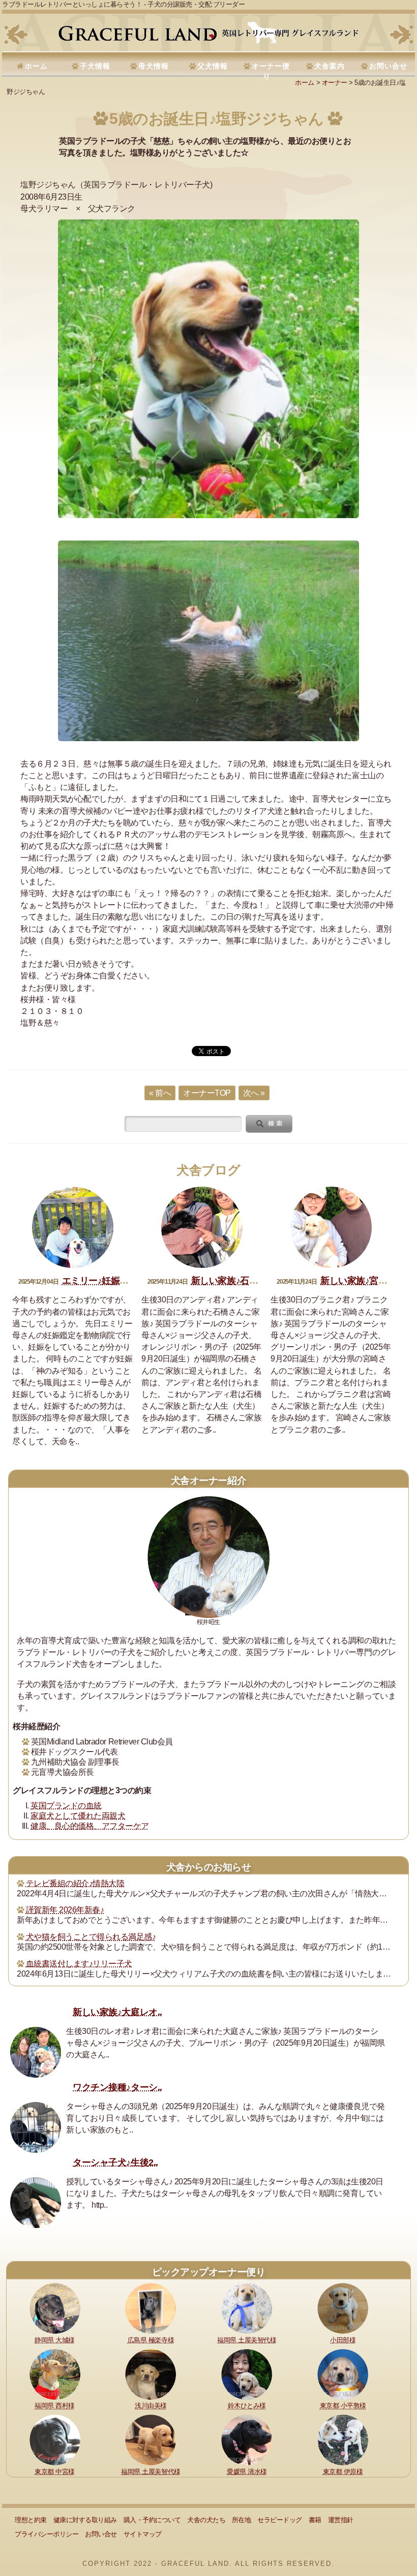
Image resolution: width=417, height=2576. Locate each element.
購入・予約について (152, 2520)
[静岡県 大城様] (55, 2308)
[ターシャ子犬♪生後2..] (36, 2203)
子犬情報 (95, 66)
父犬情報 (213, 66)
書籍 (315, 2520)
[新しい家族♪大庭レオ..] (36, 2052)
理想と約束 (31, 2520)
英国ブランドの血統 (66, 1806)
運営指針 (341, 2520)
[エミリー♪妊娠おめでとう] (73, 1227)
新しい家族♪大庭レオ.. (117, 2012)
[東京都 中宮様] (55, 2440)
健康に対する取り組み (85, 2520)
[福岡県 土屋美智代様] (247, 2308)
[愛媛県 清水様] (247, 2440)
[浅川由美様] (151, 2374)
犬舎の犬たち (206, 2520)
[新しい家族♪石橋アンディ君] (202, 1227)
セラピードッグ (280, 2520)
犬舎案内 (330, 66)
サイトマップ (143, 2534)
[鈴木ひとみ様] (247, 2374)
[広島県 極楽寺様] (151, 2308)
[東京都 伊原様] (343, 2440)
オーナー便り (271, 71)
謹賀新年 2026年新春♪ (65, 1910)
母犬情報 (154, 66)
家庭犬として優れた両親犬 (78, 1816)
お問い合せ (388, 66)
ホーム (36, 66)
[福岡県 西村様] (55, 2374)
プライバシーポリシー (47, 2534)
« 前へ (160, 1093)
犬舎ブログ (208, 1170)
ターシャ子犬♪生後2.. (115, 2162)
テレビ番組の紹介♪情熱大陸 (75, 1883)
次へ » (254, 1093)
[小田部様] (343, 2308)
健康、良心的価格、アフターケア (90, 1826)
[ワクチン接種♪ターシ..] (36, 2127)
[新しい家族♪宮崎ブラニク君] (331, 1227)
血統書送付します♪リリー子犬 (79, 1964)
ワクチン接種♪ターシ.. (117, 2087)
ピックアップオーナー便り (208, 2272)
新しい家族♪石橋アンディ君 (247, 1281)
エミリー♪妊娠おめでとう (113, 1281)
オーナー (335, 83)
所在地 (242, 2520)
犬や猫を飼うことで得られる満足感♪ (91, 1937)
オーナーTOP (207, 1093)
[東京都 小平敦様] (343, 2374)
